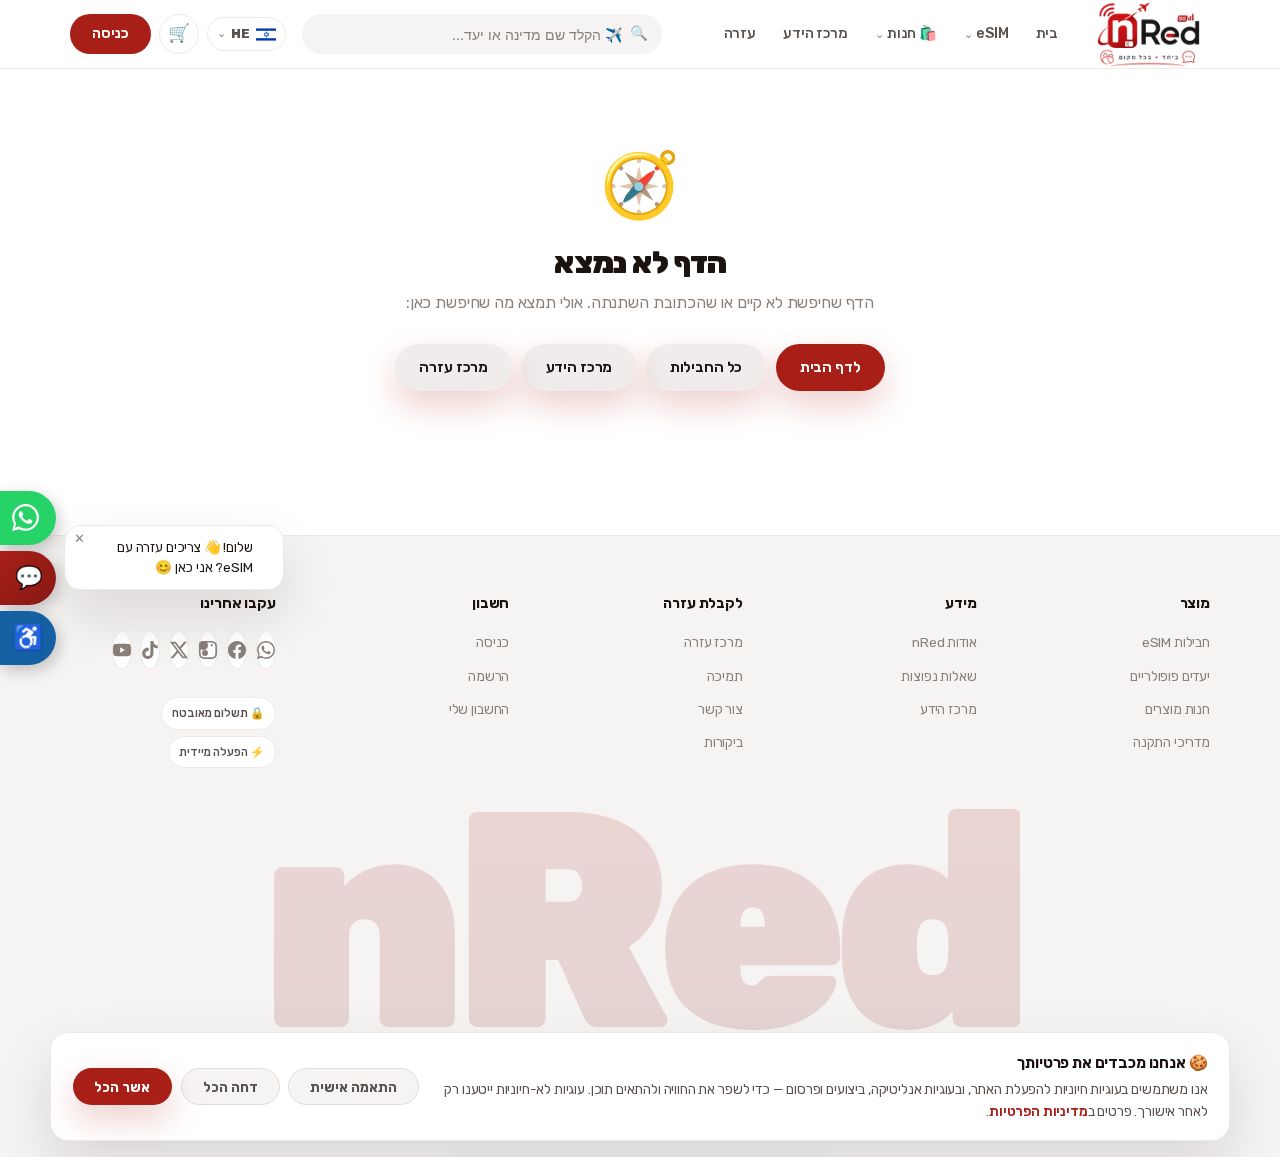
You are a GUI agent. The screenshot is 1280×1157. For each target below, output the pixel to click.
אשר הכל (122, 1087)
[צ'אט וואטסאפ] (28, 518)
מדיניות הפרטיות (1038, 1111)
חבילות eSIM (1176, 642)
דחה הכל (230, 1087)
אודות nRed (944, 642)
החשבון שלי (479, 709)
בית (1047, 33)
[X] (179, 650)
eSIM (986, 33)
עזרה (740, 33)
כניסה (110, 33)
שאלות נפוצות (938, 676)
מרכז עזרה (453, 367)
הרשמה (488, 676)
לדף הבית (830, 367)
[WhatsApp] (266, 650)
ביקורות (723, 742)
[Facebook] (237, 650)
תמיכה (725, 676)
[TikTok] (150, 650)
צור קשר (720, 709)
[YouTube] (122, 650)
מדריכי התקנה (1171, 742)
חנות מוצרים (1177, 709)
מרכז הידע (815, 33)
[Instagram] (208, 650)
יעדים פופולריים (1170, 676)
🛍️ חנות (906, 33)
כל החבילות (706, 367)
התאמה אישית (353, 1087)
